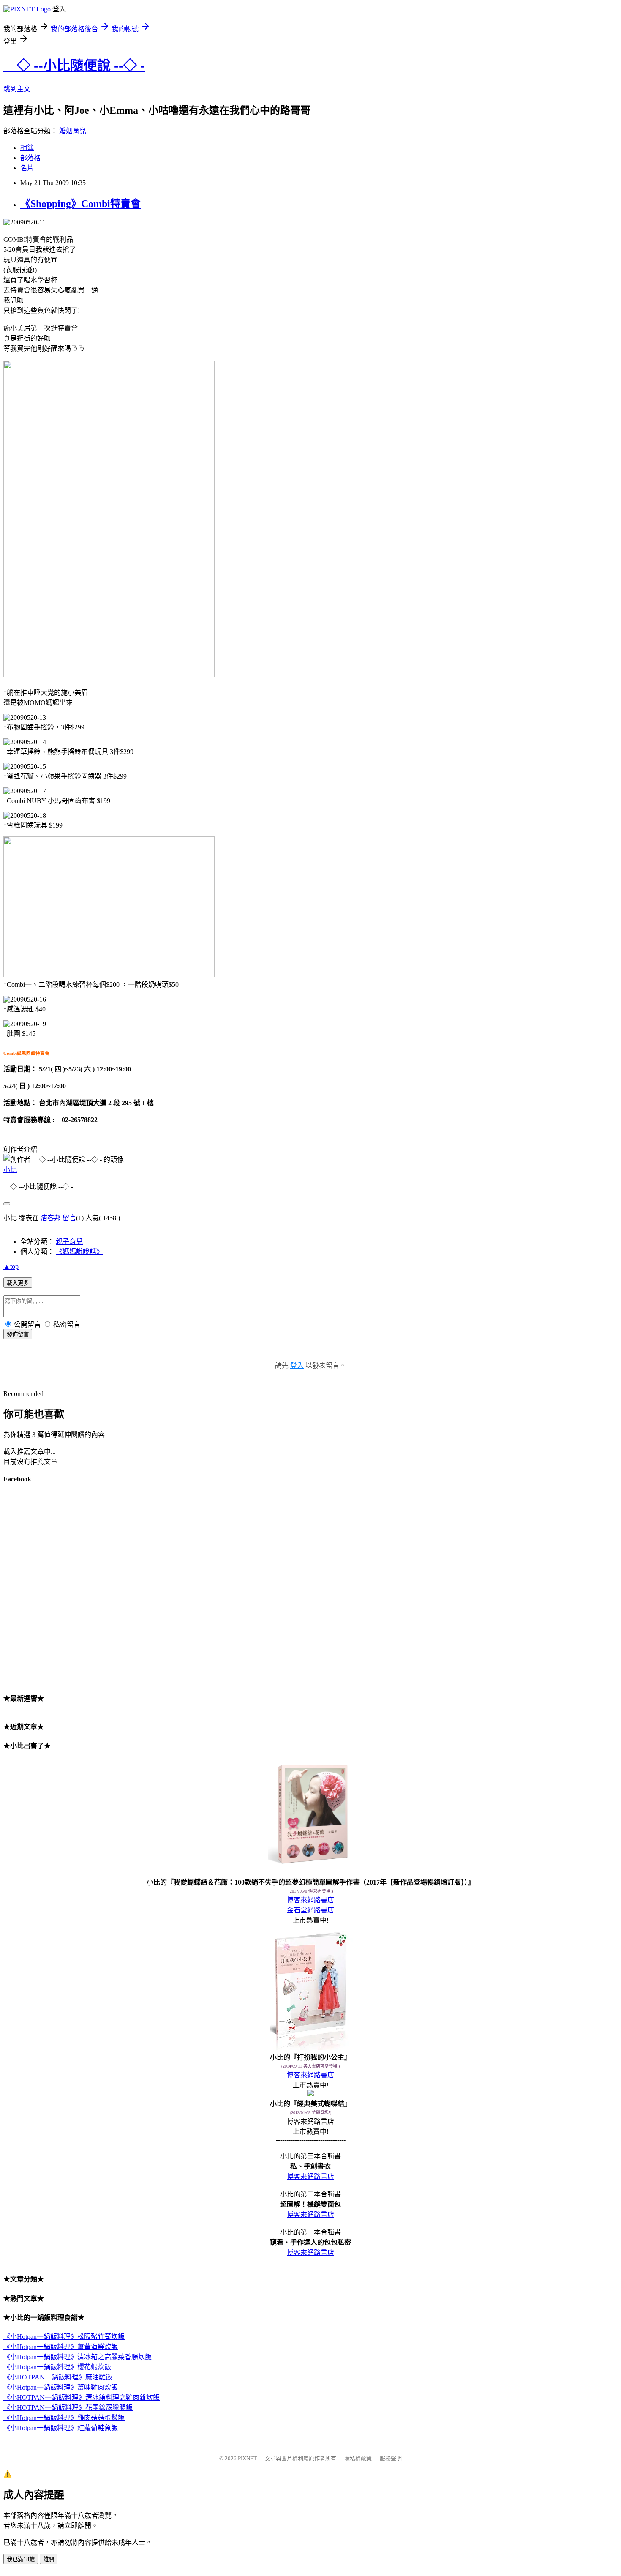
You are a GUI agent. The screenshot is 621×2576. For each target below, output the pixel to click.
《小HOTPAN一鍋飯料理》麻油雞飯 (58, 2377)
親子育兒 (69, 1242)
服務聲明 (391, 2458)
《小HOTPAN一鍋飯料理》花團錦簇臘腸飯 (68, 2408)
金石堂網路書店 (310, 1910)
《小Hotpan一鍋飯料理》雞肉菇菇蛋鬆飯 (64, 2418)
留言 (69, 1218)
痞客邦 (51, 1218)
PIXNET (247, 2458)
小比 (10, 1170)
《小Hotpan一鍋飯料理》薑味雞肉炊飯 (61, 2387)
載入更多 (18, 1283)
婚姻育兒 (73, 131)
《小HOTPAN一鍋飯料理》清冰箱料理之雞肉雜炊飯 (82, 2397)
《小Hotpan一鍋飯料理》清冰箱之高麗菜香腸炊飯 (78, 2357)
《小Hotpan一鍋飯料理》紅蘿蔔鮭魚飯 (61, 2428)
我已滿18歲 (21, 2559)
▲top (11, 1266)
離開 (49, 2559)
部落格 (30, 158)
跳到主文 (17, 89)
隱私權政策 (358, 2458)
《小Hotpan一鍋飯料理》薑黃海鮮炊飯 (61, 2347)
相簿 (27, 148)
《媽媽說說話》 (79, 1252)
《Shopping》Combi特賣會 (80, 204)
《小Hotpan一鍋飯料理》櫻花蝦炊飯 (57, 2367)
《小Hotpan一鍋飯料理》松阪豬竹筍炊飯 (64, 2337)
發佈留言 (18, 1334)
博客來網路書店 (310, 1900)
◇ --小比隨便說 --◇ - (74, 66)
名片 (27, 168)
